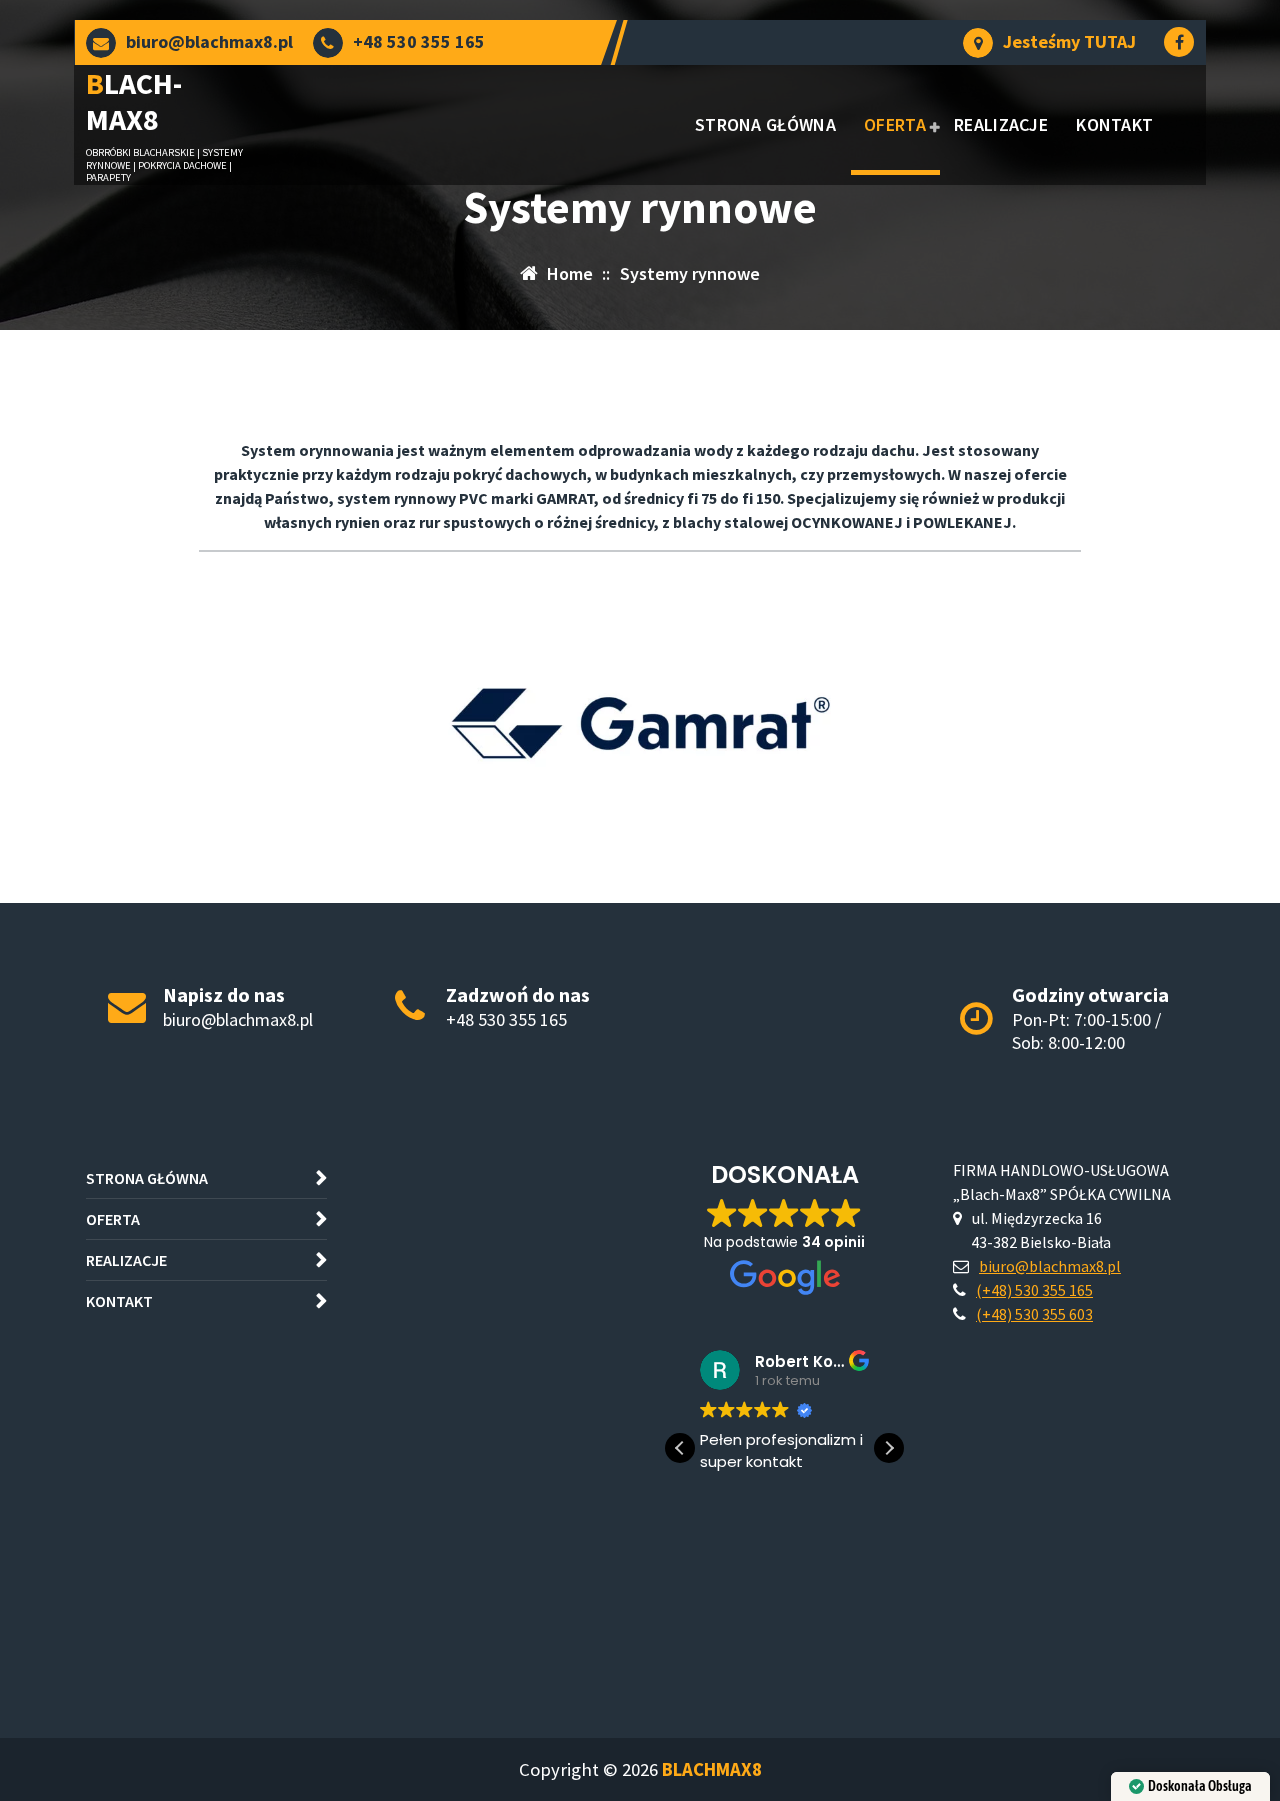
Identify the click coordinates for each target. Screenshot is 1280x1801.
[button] (889, 1448)
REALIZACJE (1001, 124)
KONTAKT (1114, 124)
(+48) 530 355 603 (1034, 1314)
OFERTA (895, 124)
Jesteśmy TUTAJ (1069, 42)
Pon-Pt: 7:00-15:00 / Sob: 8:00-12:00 (1086, 1031)
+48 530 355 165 (419, 42)
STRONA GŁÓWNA (765, 124)
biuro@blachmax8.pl (209, 42)
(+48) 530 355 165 (1034, 1290)
